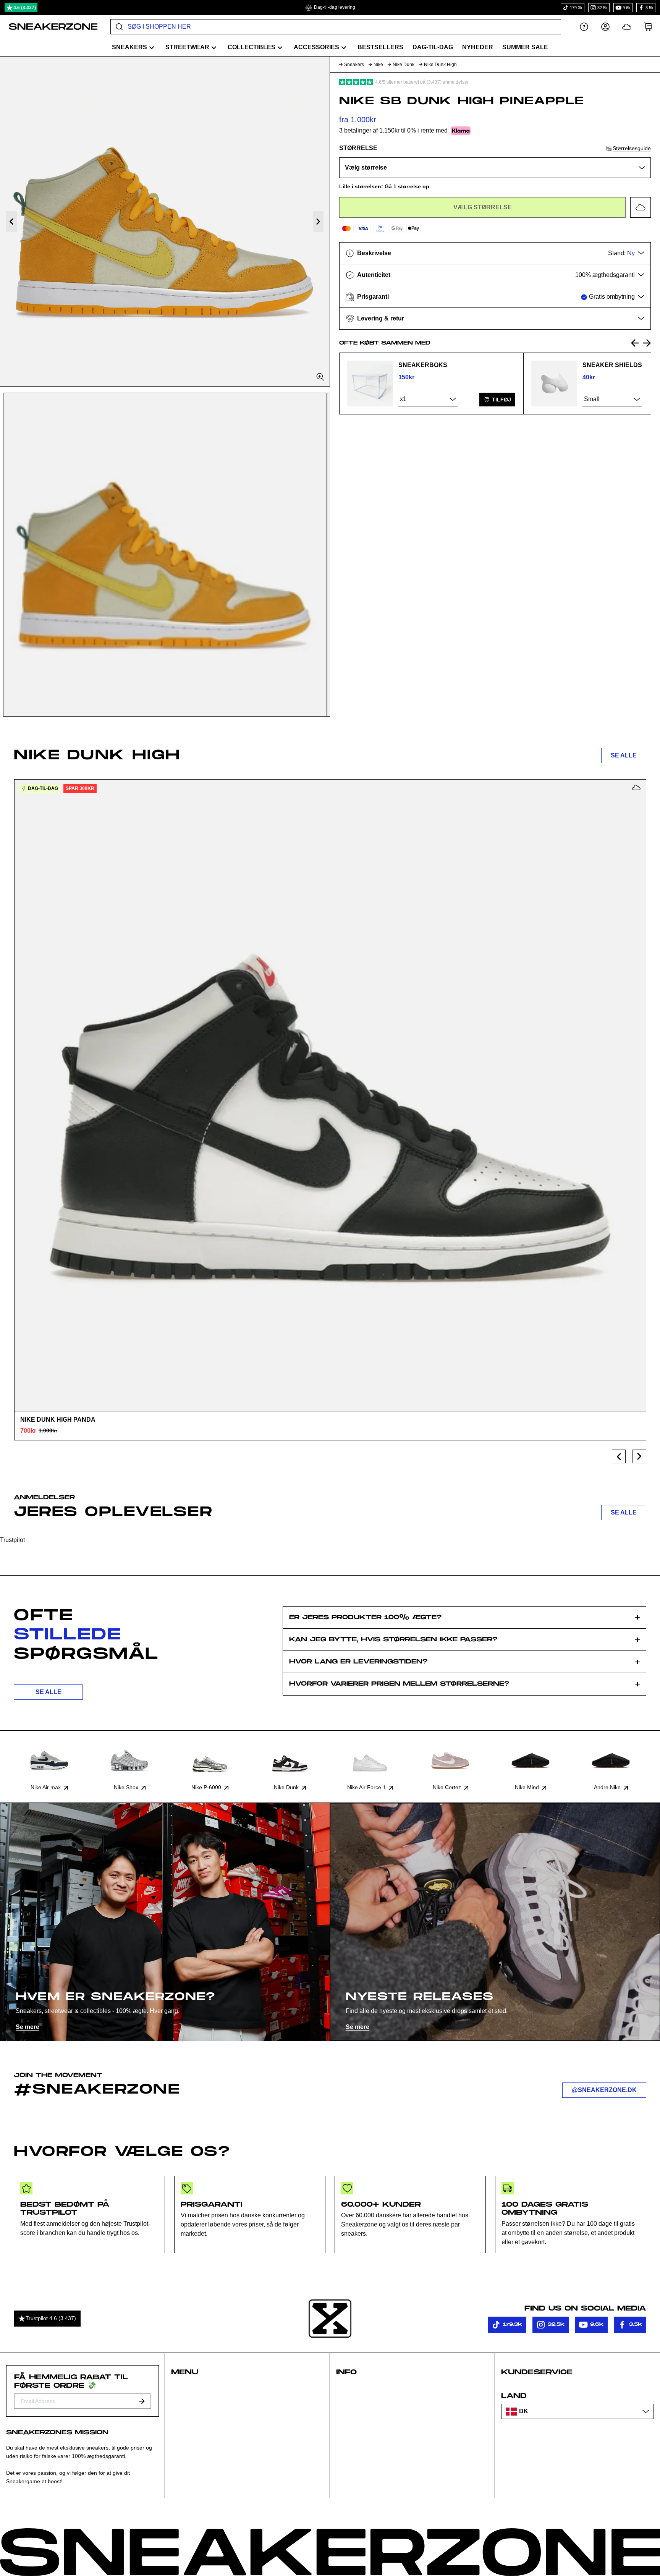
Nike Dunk (404, 65)
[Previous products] (619, 1456)
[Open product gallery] (165, 221)
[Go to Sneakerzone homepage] (49, 27)
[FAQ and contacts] (584, 27)
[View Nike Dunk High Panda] (330, 1095)
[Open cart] (648, 27)
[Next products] (639, 1456)
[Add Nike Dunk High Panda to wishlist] (636, 788)
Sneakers (354, 65)
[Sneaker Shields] (554, 383)
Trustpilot (12, 1540)
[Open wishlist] (627, 27)
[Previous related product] (635, 343)
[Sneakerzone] (330, 2319)
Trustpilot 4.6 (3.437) (51, 2318)
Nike (378, 65)
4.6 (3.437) (25, 8)
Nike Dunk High (440, 65)
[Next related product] (647, 343)
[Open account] (605, 27)
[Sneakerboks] (370, 383)
